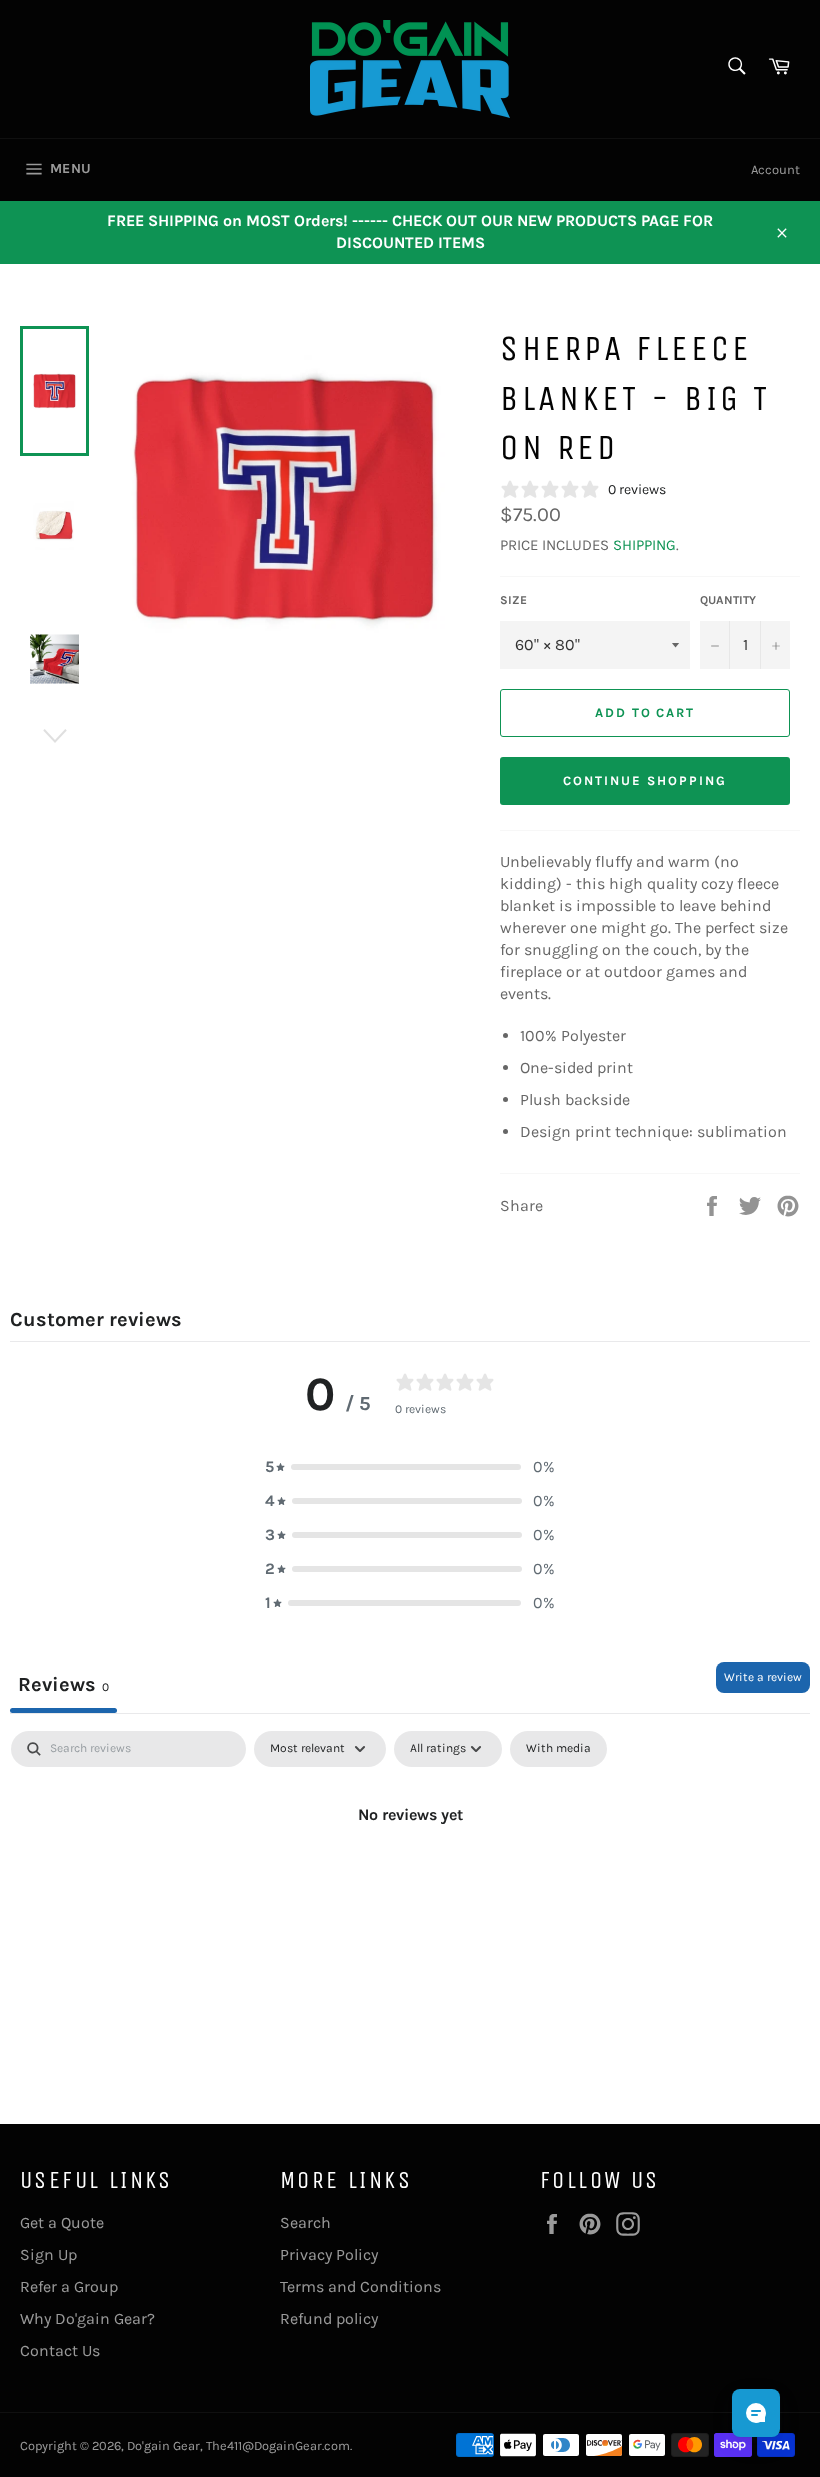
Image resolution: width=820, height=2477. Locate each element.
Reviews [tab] (63, 1684)
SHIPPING (644, 545)
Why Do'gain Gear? (87, 2318)
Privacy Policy (329, 2254)
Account (775, 169)
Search (305, 2222)
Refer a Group (69, 2286)
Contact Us (60, 2350)
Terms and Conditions (360, 2286)
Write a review (763, 1677)
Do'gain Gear (163, 2445)
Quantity (728, 600)
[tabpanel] (410, 1882)
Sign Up (48, 2254)
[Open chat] (756, 2413)
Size (513, 600)
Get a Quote (62, 2222)
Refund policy (329, 2318)
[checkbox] (558, 1749)
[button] (410, 1467)
